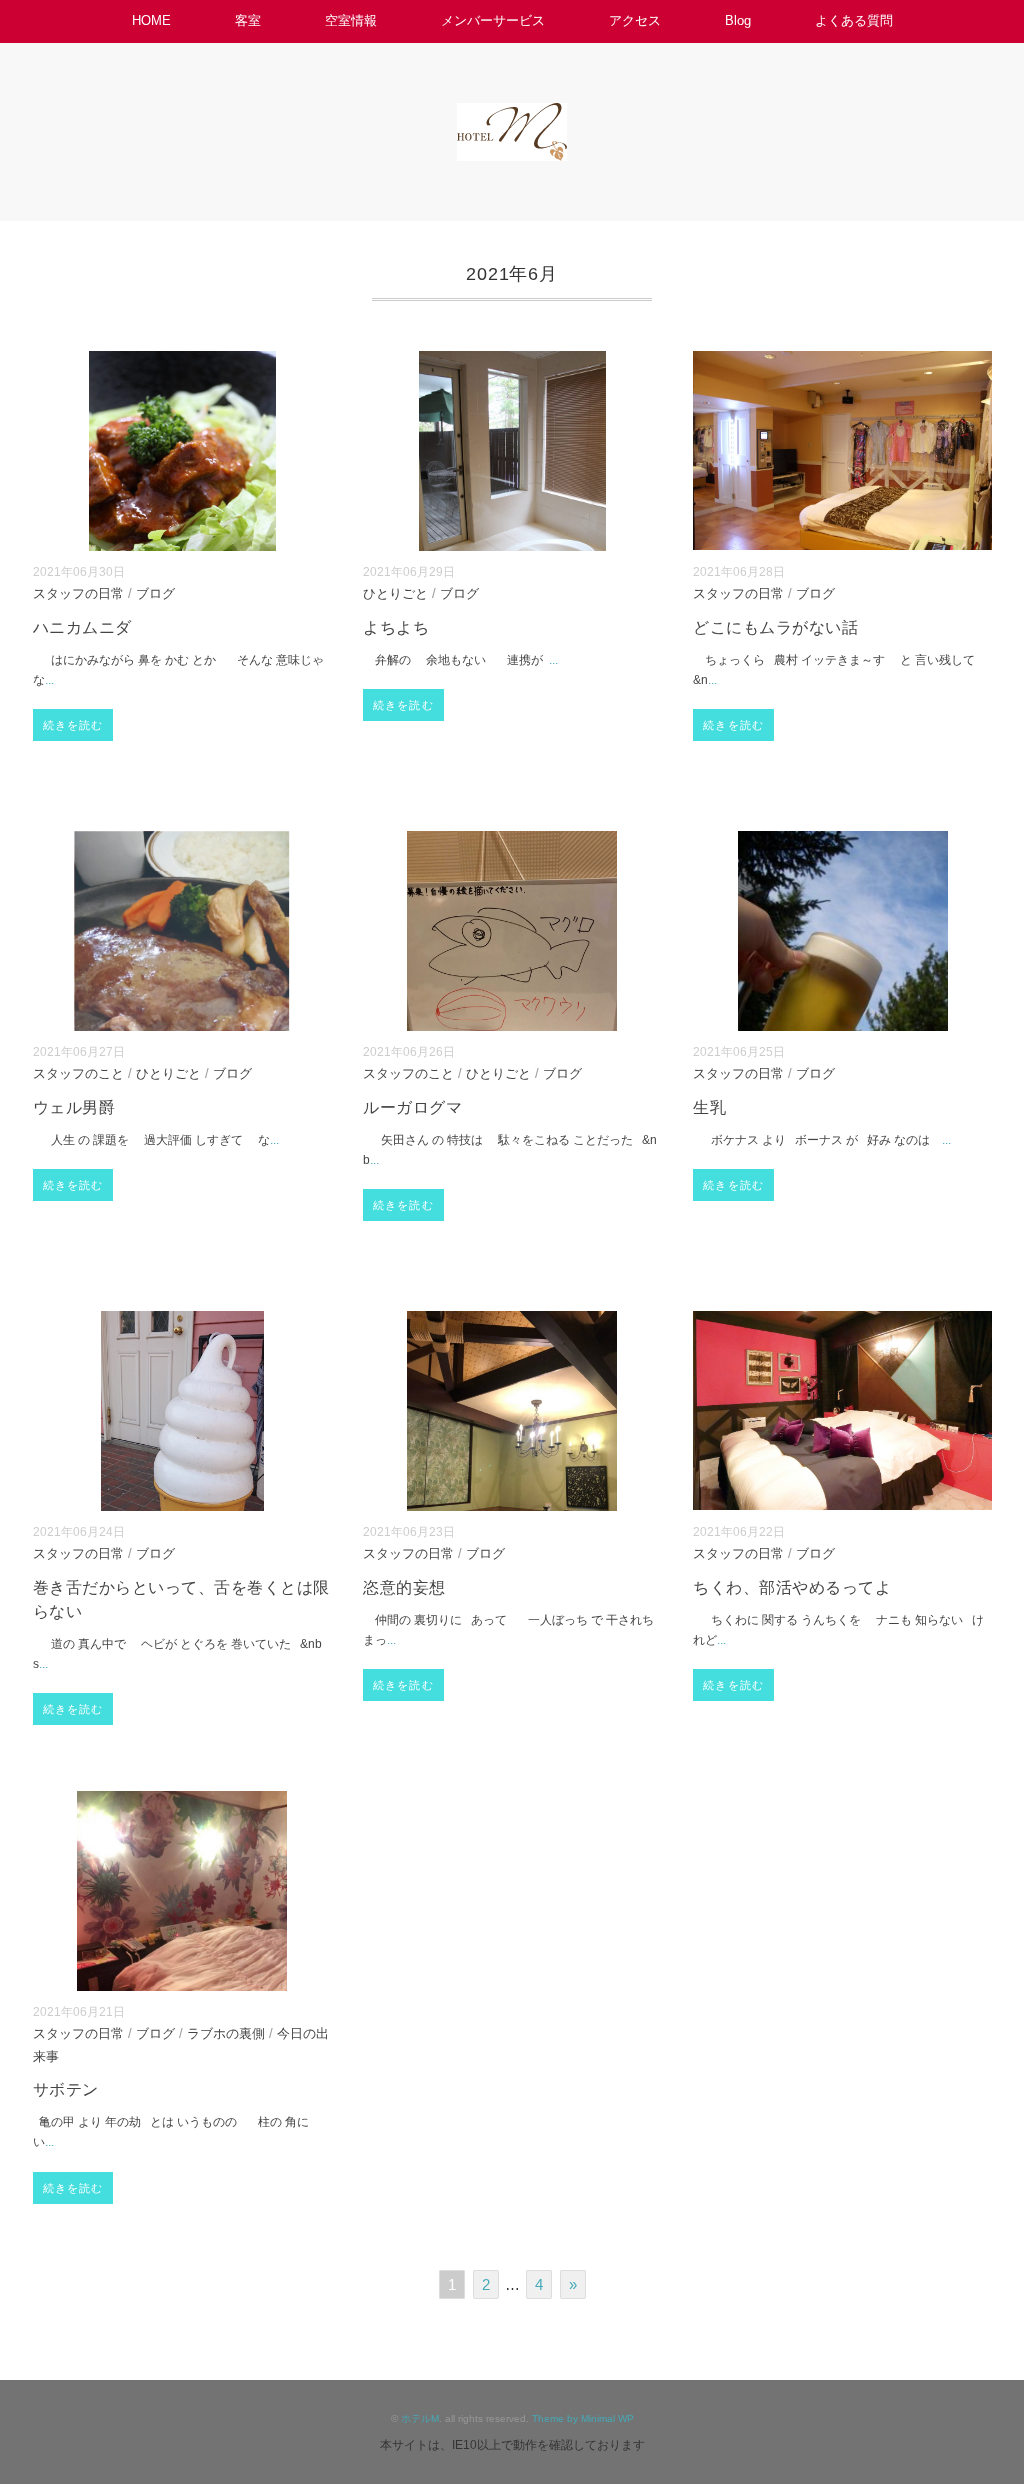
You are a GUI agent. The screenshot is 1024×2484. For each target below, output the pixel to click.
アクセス (635, 20)
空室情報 (351, 20)
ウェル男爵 (74, 1107)
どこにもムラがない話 (775, 627)
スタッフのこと (78, 1074)
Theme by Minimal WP (583, 2418)
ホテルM (420, 2418)
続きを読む (73, 725)
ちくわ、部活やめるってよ (792, 1587)
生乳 (709, 1107)
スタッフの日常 (78, 594)
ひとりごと (395, 594)
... (49, 680)
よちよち (396, 627)
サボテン (66, 2089)
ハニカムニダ (82, 627)
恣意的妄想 (404, 1587)
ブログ (155, 594)
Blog (738, 20)
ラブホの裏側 (226, 2034)
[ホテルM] (512, 116)
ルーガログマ (412, 1107)
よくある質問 (854, 20)
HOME (151, 20)
